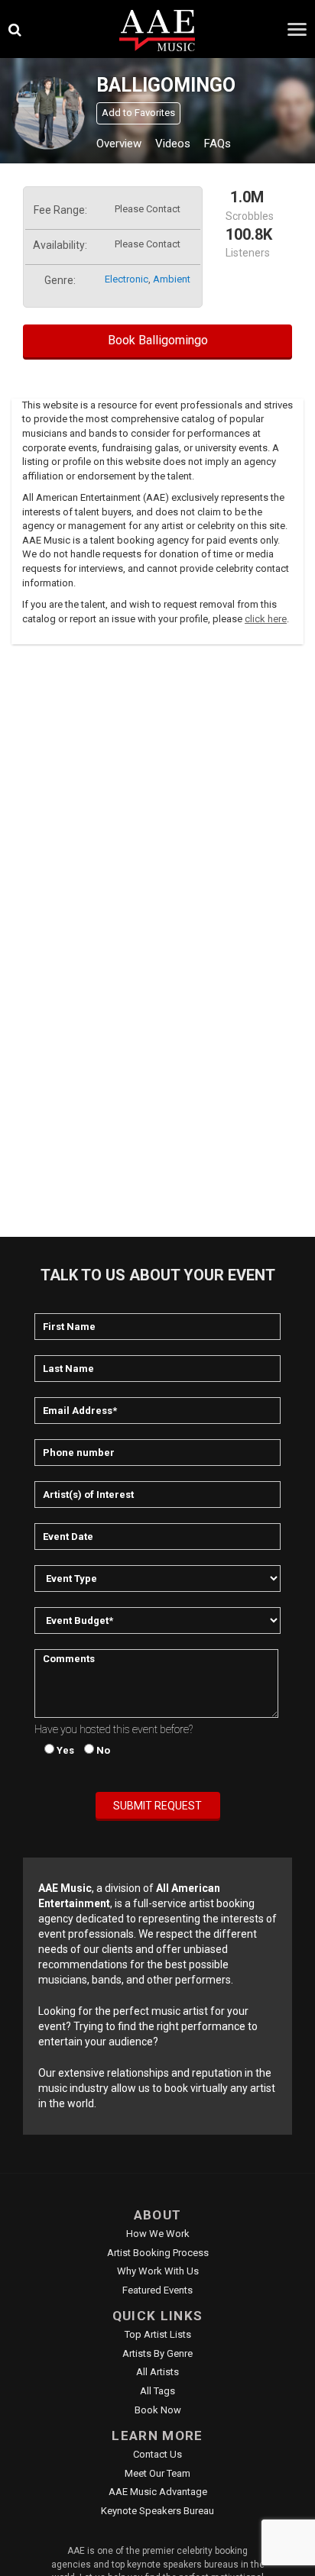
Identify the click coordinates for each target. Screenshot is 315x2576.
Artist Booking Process (158, 2253)
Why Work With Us (158, 2271)
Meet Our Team (157, 2473)
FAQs (218, 144)
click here (266, 619)
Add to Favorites (138, 113)
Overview (119, 144)
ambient (172, 279)
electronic (127, 279)
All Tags (157, 2391)
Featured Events (157, 2290)
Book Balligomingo (158, 340)
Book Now (158, 2410)
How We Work (158, 2234)
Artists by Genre (157, 2353)
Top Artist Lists (158, 2334)
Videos (173, 144)
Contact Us (157, 2454)
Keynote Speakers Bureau (157, 2511)
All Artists (157, 2372)
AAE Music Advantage (158, 2492)
